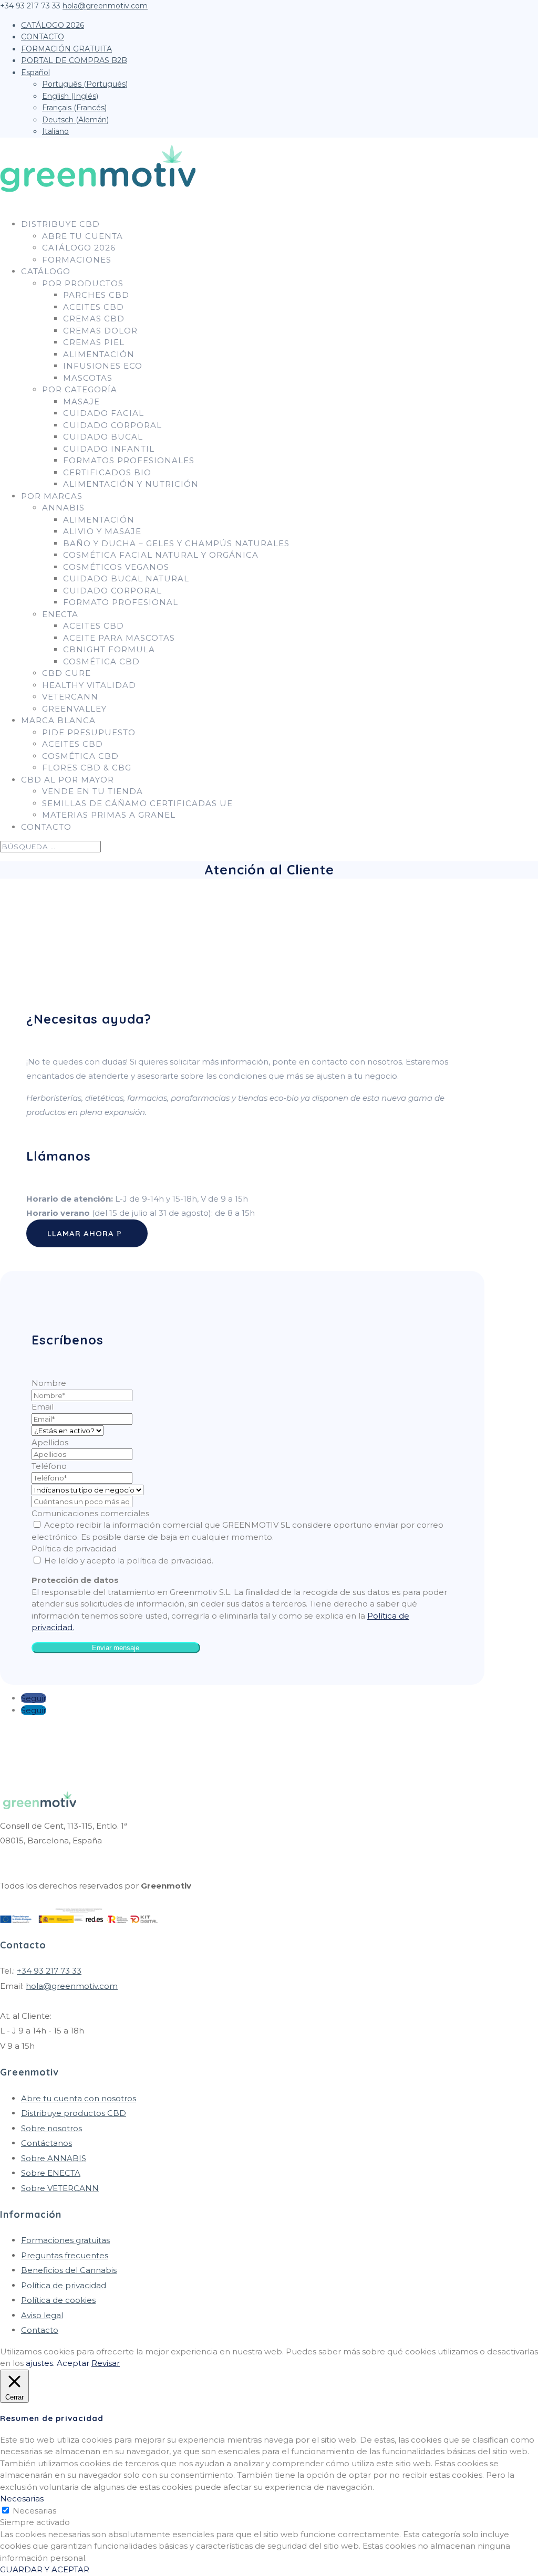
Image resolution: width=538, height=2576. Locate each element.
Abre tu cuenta (82, 236)
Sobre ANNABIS (54, 2158)
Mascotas (88, 378)
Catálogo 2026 (79, 248)
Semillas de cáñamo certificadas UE (137, 803)
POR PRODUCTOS (83, 283)
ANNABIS (63, 508)
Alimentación (99, 354)
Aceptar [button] (73, 2363)
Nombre (49, 1383)
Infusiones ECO (103, 366)
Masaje (81, 401)
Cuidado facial (104, 413)
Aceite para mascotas (119, 638)
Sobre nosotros (51, 2128)
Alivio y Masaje (102, 531)
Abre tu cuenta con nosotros (79, 2098)
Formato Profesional (121, 602)
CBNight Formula (109, 649)
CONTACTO (43, 37)
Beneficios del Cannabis (69, 2270)
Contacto (40, 2330)
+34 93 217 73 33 (49, 1971)
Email (43, 1407)
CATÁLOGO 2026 (53, 25)
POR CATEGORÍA (80, 389)
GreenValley (74, 709)
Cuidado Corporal (112, 591)
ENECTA (60, 614)
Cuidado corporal (112, 425)
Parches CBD (96, 295)
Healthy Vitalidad (89, 685)
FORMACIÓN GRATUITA (66, 49)
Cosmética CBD (101, 661)
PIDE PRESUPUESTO (89, 732)
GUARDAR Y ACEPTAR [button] (45, 2569)
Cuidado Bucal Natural (126, 578)
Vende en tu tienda (92, 791)
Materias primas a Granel (109, 815)
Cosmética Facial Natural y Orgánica (161, 555)
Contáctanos (46, 2143)
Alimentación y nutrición (131, 484)
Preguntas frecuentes (65, 2255)
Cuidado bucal (103, 437)
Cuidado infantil (109, 449)
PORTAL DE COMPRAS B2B (74, 60)
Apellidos (50, 1442)
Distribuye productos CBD (74, 2113)
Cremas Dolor (100, 331)
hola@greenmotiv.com (72, 1986)
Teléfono (49, 1466)
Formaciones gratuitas (65, 2240)
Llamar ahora (81, 1233)
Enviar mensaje (116, 1648)
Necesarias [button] (22, 2499)
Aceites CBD (94, 307)
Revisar (106, 2363)
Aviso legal (42, 2315)
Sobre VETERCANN (60, 2188)
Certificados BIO (107, 472)
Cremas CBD (94, 319)
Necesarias (34, 2511)
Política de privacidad (74, 1548)
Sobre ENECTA (51, 2173)
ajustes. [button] (40, 2363)
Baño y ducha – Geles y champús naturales (176, 543)
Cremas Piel (94, 342)
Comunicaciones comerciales (90, 1513)
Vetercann (70, 697)
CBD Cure (66, 673)
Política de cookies (58, 2300)
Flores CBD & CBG (87, 768)
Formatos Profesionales (129, 460)
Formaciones (77, 260)
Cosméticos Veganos (116, 567)
